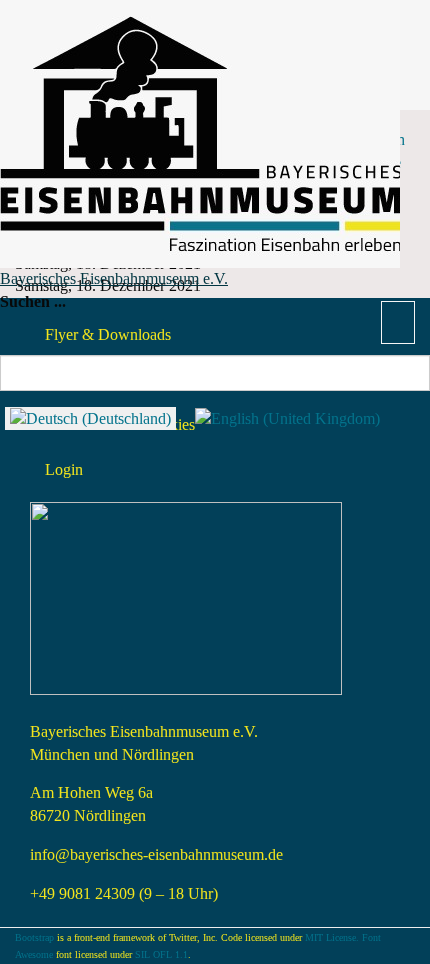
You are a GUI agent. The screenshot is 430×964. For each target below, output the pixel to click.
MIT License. (332, 937)
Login (64, 469)
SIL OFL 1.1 (161, 954)
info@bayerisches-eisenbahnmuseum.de (156, 854)
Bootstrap (34, 937)
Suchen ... (33, 301)
